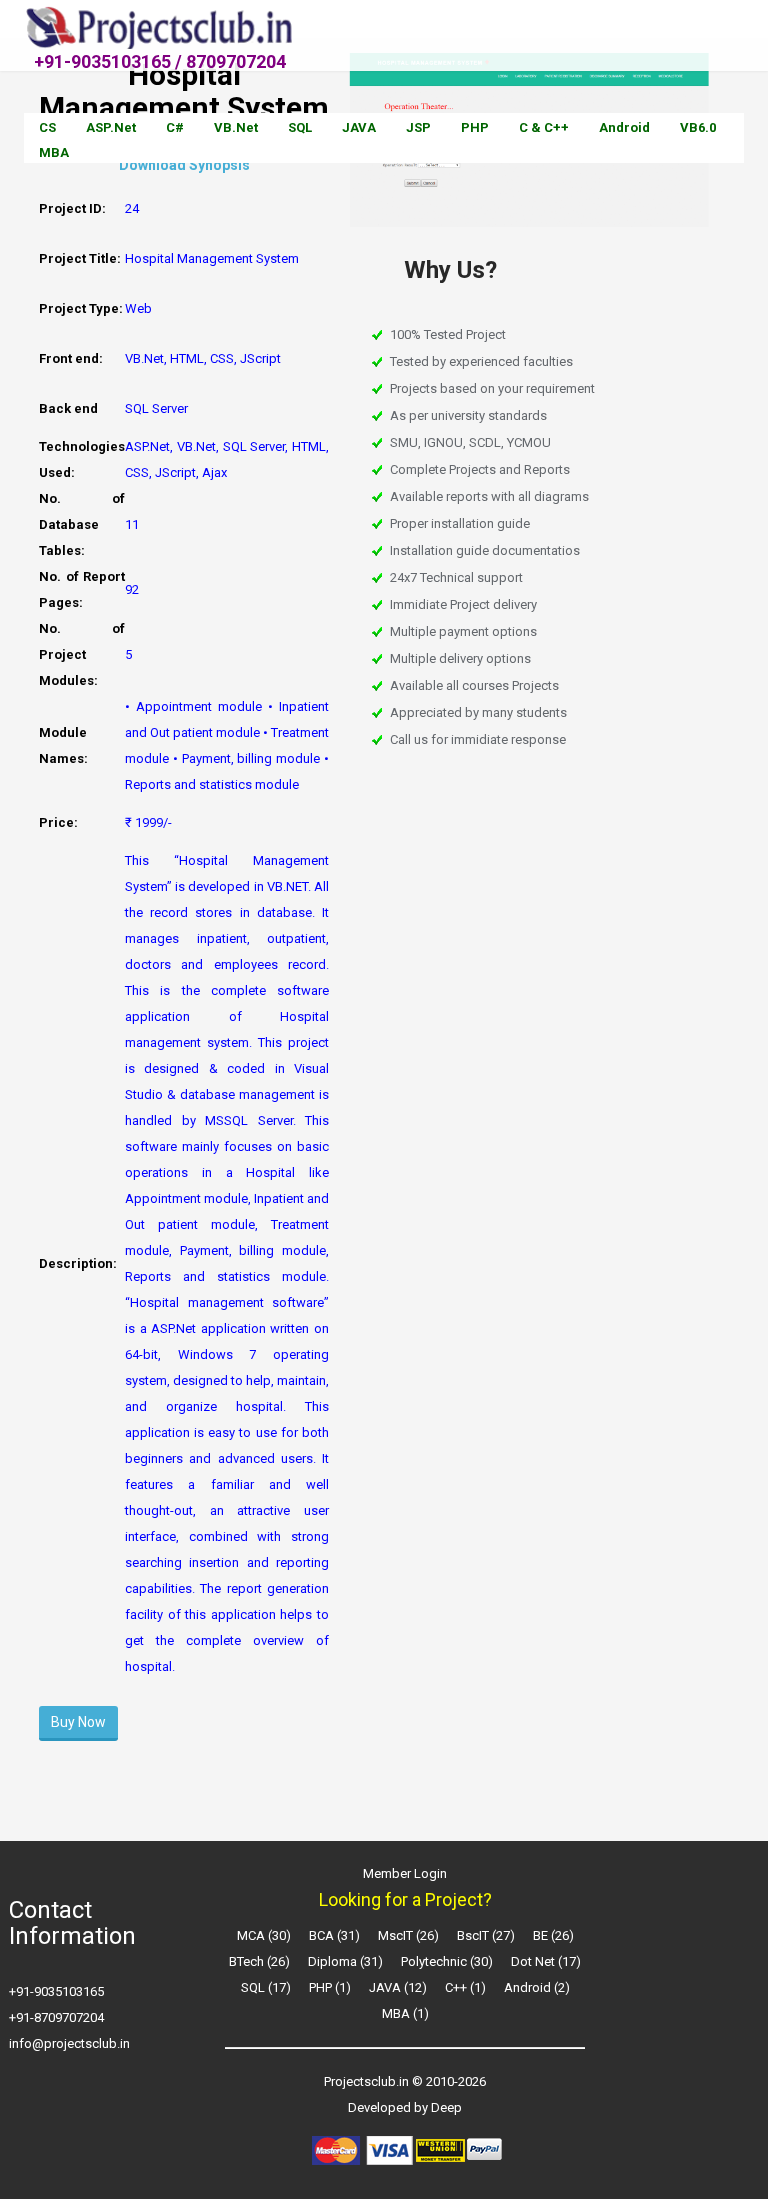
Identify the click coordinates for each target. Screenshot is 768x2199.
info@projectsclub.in (69, 2043)
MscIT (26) (408, 1935)
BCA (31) (334, 1935)
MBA (54, 152)
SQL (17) (266, 1987)
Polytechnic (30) (447, 1961)
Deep (446, 2107)
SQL (300, 127)
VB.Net (236, 127)
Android (624, 127)
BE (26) (553, 1935)
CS (47, 127)
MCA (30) (264, 1935)
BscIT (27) (486, 1935)
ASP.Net (111, 127)
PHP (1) (330, 1987)
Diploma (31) (345, 1961)
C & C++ (544, 127)
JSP (418, 127)
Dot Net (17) (546, 1961)
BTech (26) (259, 1961)
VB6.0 (698, 127)
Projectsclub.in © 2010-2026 (405, 2081)
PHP (475, 127)
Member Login (405, 1873)
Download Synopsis (184, 165)
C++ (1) (465, 1987)
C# (175, 127)
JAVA (359, 127)
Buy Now (78, 1722)
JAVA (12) (398, 1987)
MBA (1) (405, 2013)
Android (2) (537, 1987)
